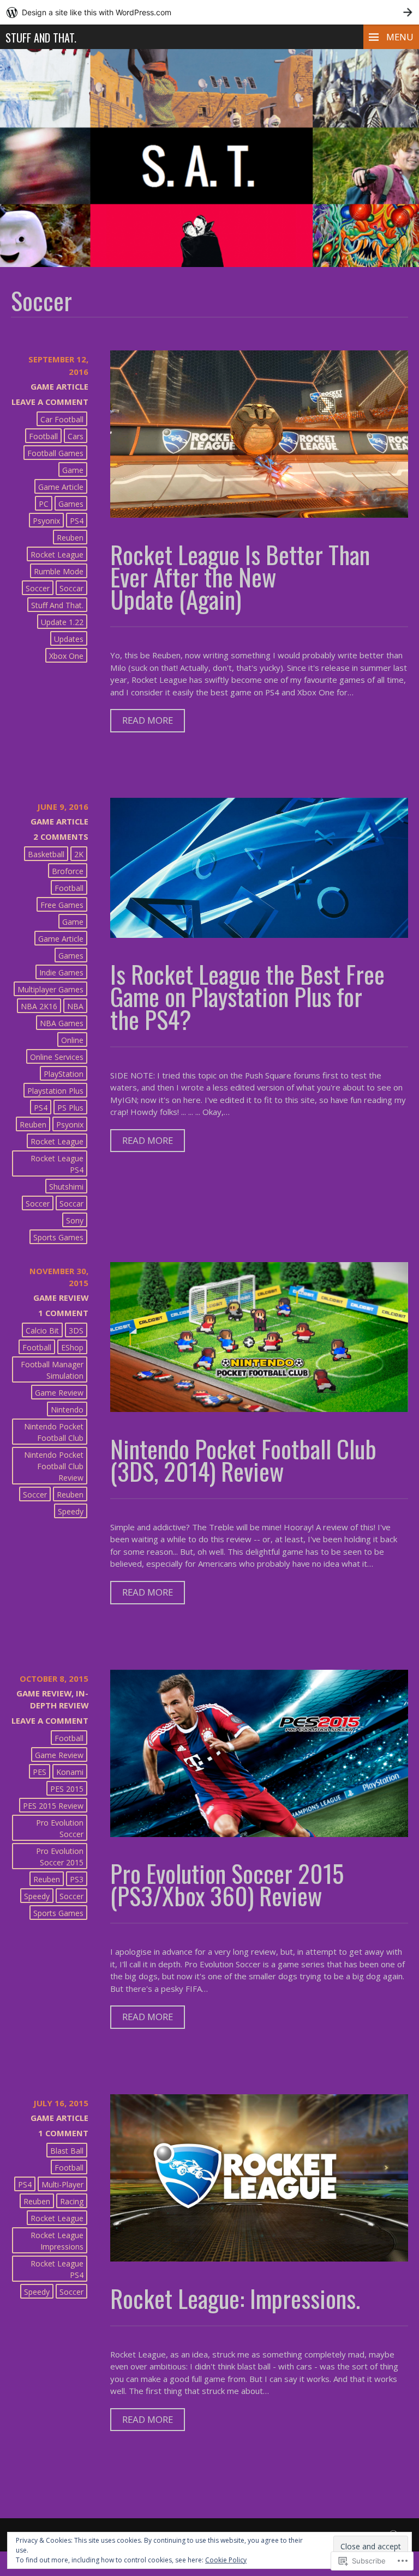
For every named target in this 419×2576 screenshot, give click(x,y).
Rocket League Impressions (57, 2241)
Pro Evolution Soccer (60, 1828)
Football (43, 436)
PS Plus (70, 1108)
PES (40, 1772)
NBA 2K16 (39, 1006)
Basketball (46, 854)
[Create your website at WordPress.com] (209, 12)
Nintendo (67, 1410)
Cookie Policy (226, 2560)
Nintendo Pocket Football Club (54, 1432)
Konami (70, 1772)
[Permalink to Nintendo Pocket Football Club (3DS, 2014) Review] (259, 1409)
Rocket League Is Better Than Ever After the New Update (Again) (240, 576)
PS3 (77, 1879)
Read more (142, 723)
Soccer (38, 588)
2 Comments (61, 837)
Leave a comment (50, 402)
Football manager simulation (52, 1370)
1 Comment (63, 1313)
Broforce (68, 871)
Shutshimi (66, 1187)
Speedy (71, 1511)
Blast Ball (67, 2151)
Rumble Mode (59, 571)
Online (72, 1040)
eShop (72, 1347)
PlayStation (64, 1074)
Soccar (71, 588)
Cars (76, 436)
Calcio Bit (42, 1331)
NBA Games (62, 1023)
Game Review (61, 1298)
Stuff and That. (41, 38)
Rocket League (57, 554)
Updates (69, 639)
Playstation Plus (55, 1091)
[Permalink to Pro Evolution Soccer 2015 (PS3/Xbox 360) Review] (259, 1834)
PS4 (77, 521)
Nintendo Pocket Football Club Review (54, 1466)
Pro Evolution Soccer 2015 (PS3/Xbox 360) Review (227, 1884)
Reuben (70, 538)
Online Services (57, 1057)
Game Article (59, 386)
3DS (76, 1331)
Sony (75, 1220)
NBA (75, 1006)
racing (72, 2201)
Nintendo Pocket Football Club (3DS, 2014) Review (243, 1459)
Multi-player (62, 2184)
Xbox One (66, 656)
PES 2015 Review (53, 1806)
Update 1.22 (62, 622)
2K (79, 854)
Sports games (58, 1237)
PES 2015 (67, 1789)
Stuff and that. (57, 605)
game (73, 470)
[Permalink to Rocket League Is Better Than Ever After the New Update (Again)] (259, 514)
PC (44, 504)
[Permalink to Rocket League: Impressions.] (259, 2258)
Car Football (62, 419)
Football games (55, 453)
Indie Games (61, 972)
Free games (62, 905)
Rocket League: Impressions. (235, 2298)
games (71, 504)
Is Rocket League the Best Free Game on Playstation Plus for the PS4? (247, 996)
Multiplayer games (50, 989)
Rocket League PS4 (57, 1164)
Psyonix (46, 521)
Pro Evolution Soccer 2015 (60, 1857)
